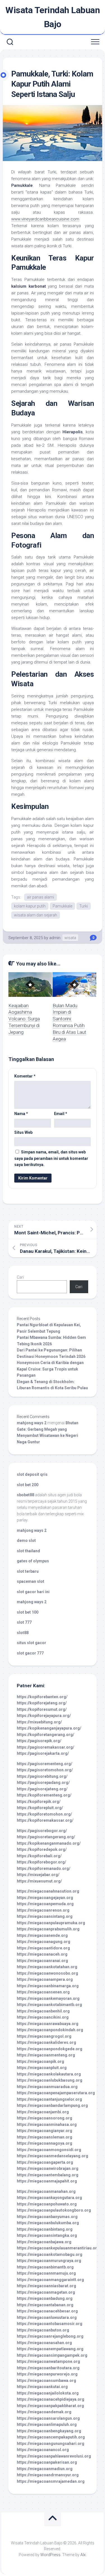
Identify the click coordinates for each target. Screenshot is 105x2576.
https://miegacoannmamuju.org (46, 2273)
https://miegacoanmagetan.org (46, 2292)
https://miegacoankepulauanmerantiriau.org (58, 2248)
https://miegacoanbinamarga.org (48, 1986)
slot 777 (24, 1622)
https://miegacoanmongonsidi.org (49, 2150)
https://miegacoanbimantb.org (45, 2267)
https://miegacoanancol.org (43, 2450)
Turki (84, 906)
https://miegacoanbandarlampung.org (52, 2105)
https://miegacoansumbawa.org (46, 2380)
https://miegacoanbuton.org (43, 2330)
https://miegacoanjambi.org (43, 2112)
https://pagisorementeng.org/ (45, 1764)
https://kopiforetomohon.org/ (44, 1814)
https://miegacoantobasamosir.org (50, 2324)
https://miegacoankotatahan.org (47, 1967)
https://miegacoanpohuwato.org (47, 2204)
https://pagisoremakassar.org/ (46, 1747)
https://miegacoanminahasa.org (47, 2124)
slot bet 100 (28, 1612)
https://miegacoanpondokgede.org (50, 2049)
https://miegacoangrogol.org (44, 2036)
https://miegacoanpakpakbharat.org (50, 2406)
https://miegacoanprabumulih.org (48, 1929)
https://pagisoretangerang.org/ (46, 1837)
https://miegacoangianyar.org (45, 2131)
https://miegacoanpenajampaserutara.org (56, 2093)
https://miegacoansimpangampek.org (52, 2355)
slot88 (23, 1633)
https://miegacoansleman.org (45, 2137)
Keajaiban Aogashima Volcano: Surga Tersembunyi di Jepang (24, 1019)
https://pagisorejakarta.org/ (43, 1753)
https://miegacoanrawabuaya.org (48, 2024)
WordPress (50, 2555)
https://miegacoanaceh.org (42, 1954)
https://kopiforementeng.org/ (44, 1795)
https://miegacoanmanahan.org (46, 2191)
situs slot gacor (32, 1643)
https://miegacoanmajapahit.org (47, 2181)
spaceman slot (31, 1581)
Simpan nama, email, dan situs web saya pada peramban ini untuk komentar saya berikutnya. (51, 1158)
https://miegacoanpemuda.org (45, 1904)
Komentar (25, 1076)
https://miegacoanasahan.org (44, 2343)
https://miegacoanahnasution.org (48, 1891)
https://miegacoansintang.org (45, 1916)
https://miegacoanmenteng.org (46, 2055)
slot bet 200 (28, 1485)
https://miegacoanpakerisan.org (47, 2462)
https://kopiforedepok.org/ (42, 1849)
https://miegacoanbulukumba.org (48, 2223)
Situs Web (23, 1132)
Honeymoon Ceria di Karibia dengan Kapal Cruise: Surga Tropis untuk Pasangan (50, 1369)
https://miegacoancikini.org (43, 2017)
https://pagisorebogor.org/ (42, 1831)
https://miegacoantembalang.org (48, 2175)
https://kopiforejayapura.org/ (44, 1716)
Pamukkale (62, 906)
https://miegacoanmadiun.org (45, 2469)
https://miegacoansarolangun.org (48, 2418)
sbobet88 (25, 1495)
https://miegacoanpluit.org (42, 2068)
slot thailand (28, 1551)
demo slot (26, 1541)
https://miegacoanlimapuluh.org (47, 2424)
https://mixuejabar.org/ (38, 1875)
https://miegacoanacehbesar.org (47, 2311)
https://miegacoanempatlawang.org (50, 2349)
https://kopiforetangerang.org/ (46, 1735)
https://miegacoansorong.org (45, 2118)
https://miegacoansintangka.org (47, 2235)
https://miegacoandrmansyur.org (48, 2475)
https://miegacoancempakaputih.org (51, 2437)
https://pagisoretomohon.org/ (45, 1770)
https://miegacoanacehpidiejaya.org (51, 2399)
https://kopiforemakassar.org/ (45, 1820)
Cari (20, 1277)
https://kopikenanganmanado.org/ (49, 1843)
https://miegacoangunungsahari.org (51, 2444)
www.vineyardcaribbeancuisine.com (45, 219)
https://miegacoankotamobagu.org (50, 2254)
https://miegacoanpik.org (40, 2061)
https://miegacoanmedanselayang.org (53, 2156)
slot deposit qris (32, 1474)
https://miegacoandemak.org (44, 2412)
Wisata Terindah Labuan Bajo (53, 17)
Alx (83, 2555)
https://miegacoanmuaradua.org (47, 2087)
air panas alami (40, 897)
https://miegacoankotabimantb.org (49, 2005)
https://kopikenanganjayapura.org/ (49, 1728)
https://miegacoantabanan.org (45, 2305)
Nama (21, 1114)
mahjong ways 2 (32, 1423)
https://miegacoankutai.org (42, 2387)
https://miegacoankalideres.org (46, 2042)
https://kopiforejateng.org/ (42, 1703)
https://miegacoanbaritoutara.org (48, 2368)
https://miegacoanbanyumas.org (47, 2217)
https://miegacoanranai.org (42, 1961)
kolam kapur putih (30, 906)
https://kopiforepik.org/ (39, 1802)
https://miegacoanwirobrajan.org (48, 2168)
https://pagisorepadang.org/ (43, 1783)
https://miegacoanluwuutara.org (47, 2317)
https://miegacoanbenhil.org (43, 2011)
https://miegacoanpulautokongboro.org (54, 2210)
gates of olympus (33, 1561)
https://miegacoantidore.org (43, 1948)
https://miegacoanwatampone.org (48, 2361)
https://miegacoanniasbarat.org (46, 2286)
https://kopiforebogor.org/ (41, 1862)
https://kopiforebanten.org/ (42, 1697)
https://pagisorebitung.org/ (42, 1776)
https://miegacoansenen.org (43, 1992)
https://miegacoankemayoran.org (48, 1998)
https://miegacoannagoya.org (45, 2143)
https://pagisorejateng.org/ (42, 1789)
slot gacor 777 (30, 1653)
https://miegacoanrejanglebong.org (50, 2336)
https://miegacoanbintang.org (45, 2229)
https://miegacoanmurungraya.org (49, 2261)
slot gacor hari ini (33, 1592)
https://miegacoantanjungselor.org (49, 2099)
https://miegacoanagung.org (44, 1942)
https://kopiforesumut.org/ (42, 1709)
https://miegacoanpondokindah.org (50, 2030)
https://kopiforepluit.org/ (40, 1808)
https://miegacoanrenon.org (43, 1910)
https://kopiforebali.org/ (39, 1856)
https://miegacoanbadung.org (45, 2298)
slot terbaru (28, 1571)
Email (61, 1114)
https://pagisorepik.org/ (39, 1741)
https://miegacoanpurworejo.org (47, 2374)
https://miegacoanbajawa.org (44, 2242)
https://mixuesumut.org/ (39, 1881)
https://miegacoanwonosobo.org (47, 1973)
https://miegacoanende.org (42, 1935)
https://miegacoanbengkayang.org (49, 2431)
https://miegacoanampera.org (45, 1979)
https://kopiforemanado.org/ (44, 1868)
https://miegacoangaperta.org (45, 2162)
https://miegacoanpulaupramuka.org (51, 1923)
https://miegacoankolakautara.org (49, 2074)
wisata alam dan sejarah (36, 915)
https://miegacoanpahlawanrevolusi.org (54, 2456)
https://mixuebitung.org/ (39, 1722)
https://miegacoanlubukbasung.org (50, 2080)
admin (55, 938)
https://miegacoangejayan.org (45, 1898)
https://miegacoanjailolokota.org (48, 2393)
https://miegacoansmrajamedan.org (51, 2481)
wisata (70, 938)
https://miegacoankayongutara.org (49, 2198)
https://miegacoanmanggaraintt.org (50, 2280)
